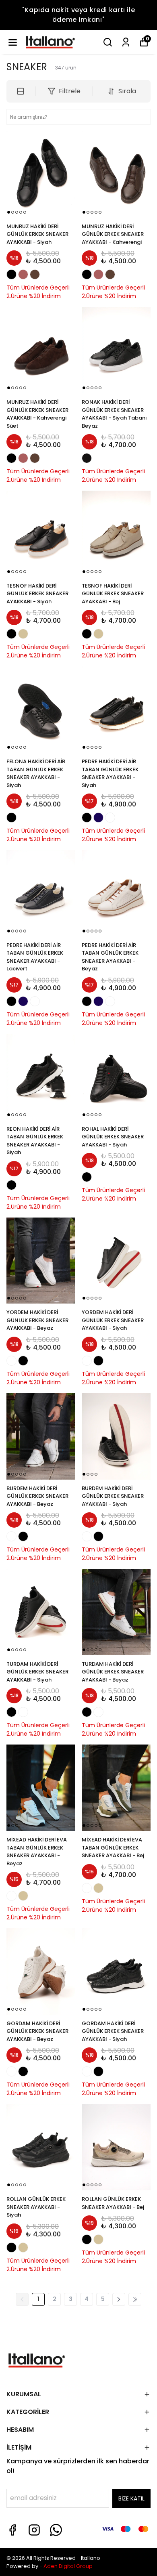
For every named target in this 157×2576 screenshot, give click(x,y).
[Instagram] (34, 2530)
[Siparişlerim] (126, 42)
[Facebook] (12, 2530)
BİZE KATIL (131, 2498)
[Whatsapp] (56, 2530)
